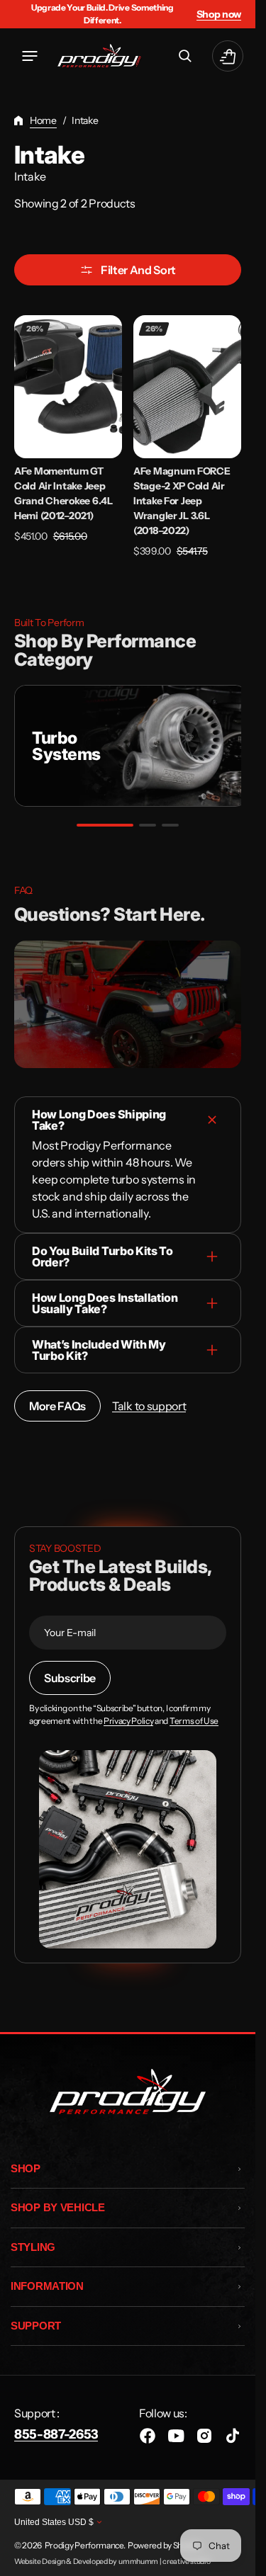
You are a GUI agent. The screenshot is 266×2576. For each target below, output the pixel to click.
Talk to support (149, 1406)
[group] (128, 746)
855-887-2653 (56, 2434)
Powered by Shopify (164, 2545)
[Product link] (68, 437)
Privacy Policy (129, 1721)
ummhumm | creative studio (164, 2561)
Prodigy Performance (84, 2545)
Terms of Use (194, 1721)
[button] (30, 56)
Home (43, 120)
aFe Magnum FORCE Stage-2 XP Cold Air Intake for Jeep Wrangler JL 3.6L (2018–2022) (182, 501)
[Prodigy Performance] (99, 56)
